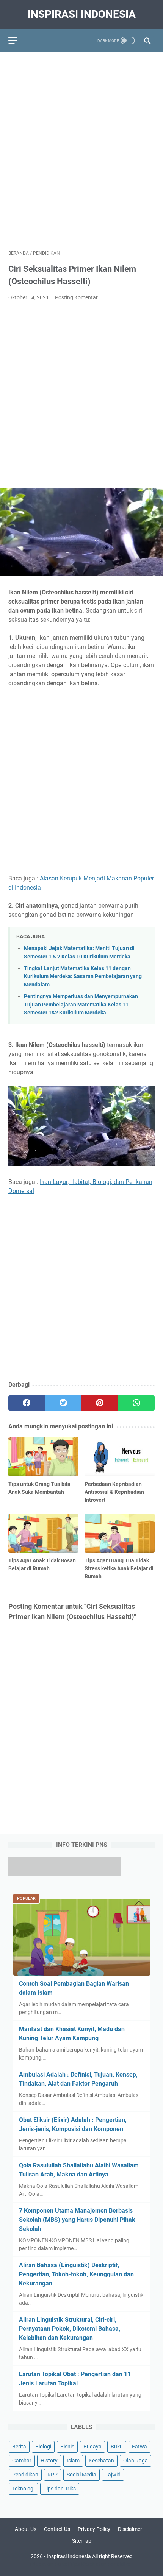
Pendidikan (25, 2475)
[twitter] (63, 1403)
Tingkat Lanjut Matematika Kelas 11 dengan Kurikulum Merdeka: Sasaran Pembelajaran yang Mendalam (83, 977)
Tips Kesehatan (88, 2564)
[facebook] (27, 1403)
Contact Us (57, 2529)
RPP (53, 2475)
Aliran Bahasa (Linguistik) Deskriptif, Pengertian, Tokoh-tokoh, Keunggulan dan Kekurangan (76, 2274)
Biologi (43, 2447)
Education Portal (49, 2564)
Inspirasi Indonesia (82, 14)
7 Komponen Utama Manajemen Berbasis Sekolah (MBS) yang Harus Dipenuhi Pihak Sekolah (77, 2220)
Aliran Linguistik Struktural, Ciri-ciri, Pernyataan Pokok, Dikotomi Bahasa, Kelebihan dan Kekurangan (70, 2329)
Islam (73, 2461)
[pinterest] (100, 1403)
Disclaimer (130, 2529)
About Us (26, 2529)
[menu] (17, 40)
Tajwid (113, 2475)
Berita (19, 2447)
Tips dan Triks (60, 2489)
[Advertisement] (81, 147)
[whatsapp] (137, 1403)
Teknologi (23, 2489)
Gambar (22, 2461)
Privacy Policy (94, 2529)
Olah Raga (136, 2461)
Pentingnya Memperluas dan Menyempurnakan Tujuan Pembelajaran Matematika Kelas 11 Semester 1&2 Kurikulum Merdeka (81, 1005)
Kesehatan (101, 2461)
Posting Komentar (76, 297)
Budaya (92, 2447)
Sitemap (82, 2541)
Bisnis (67, 2447)
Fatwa (139, 2447)
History (49, 2461)
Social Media (81, 2475)
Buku (117, 2447)
